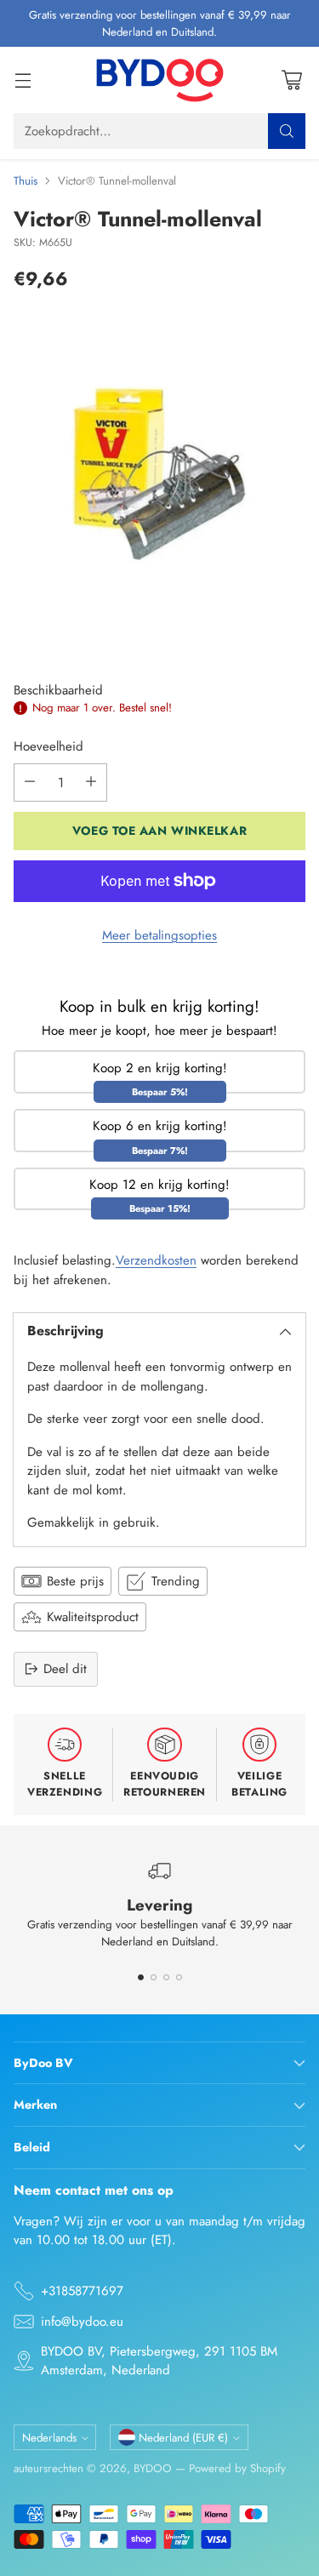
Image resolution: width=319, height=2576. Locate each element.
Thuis (26, 181)
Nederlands (49, 2438)
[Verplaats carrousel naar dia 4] (179, 1977)
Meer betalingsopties (159, 935)
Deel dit (65, 1669)
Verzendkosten (156, 1260)
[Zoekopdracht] (287, 131)
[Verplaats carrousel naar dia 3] (166, 1977)
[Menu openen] (23, 80)
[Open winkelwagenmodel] (291, 80)
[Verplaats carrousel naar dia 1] (141, 1977)
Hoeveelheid (48, 746)
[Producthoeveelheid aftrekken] (30, 783)
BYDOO (153, 2468)
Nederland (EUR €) (183, 2438)
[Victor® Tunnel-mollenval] (159, 474)
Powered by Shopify (237, 2468)
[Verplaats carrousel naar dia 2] (154, 1977)
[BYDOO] (160, 80)
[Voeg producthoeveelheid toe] (91, 783)
